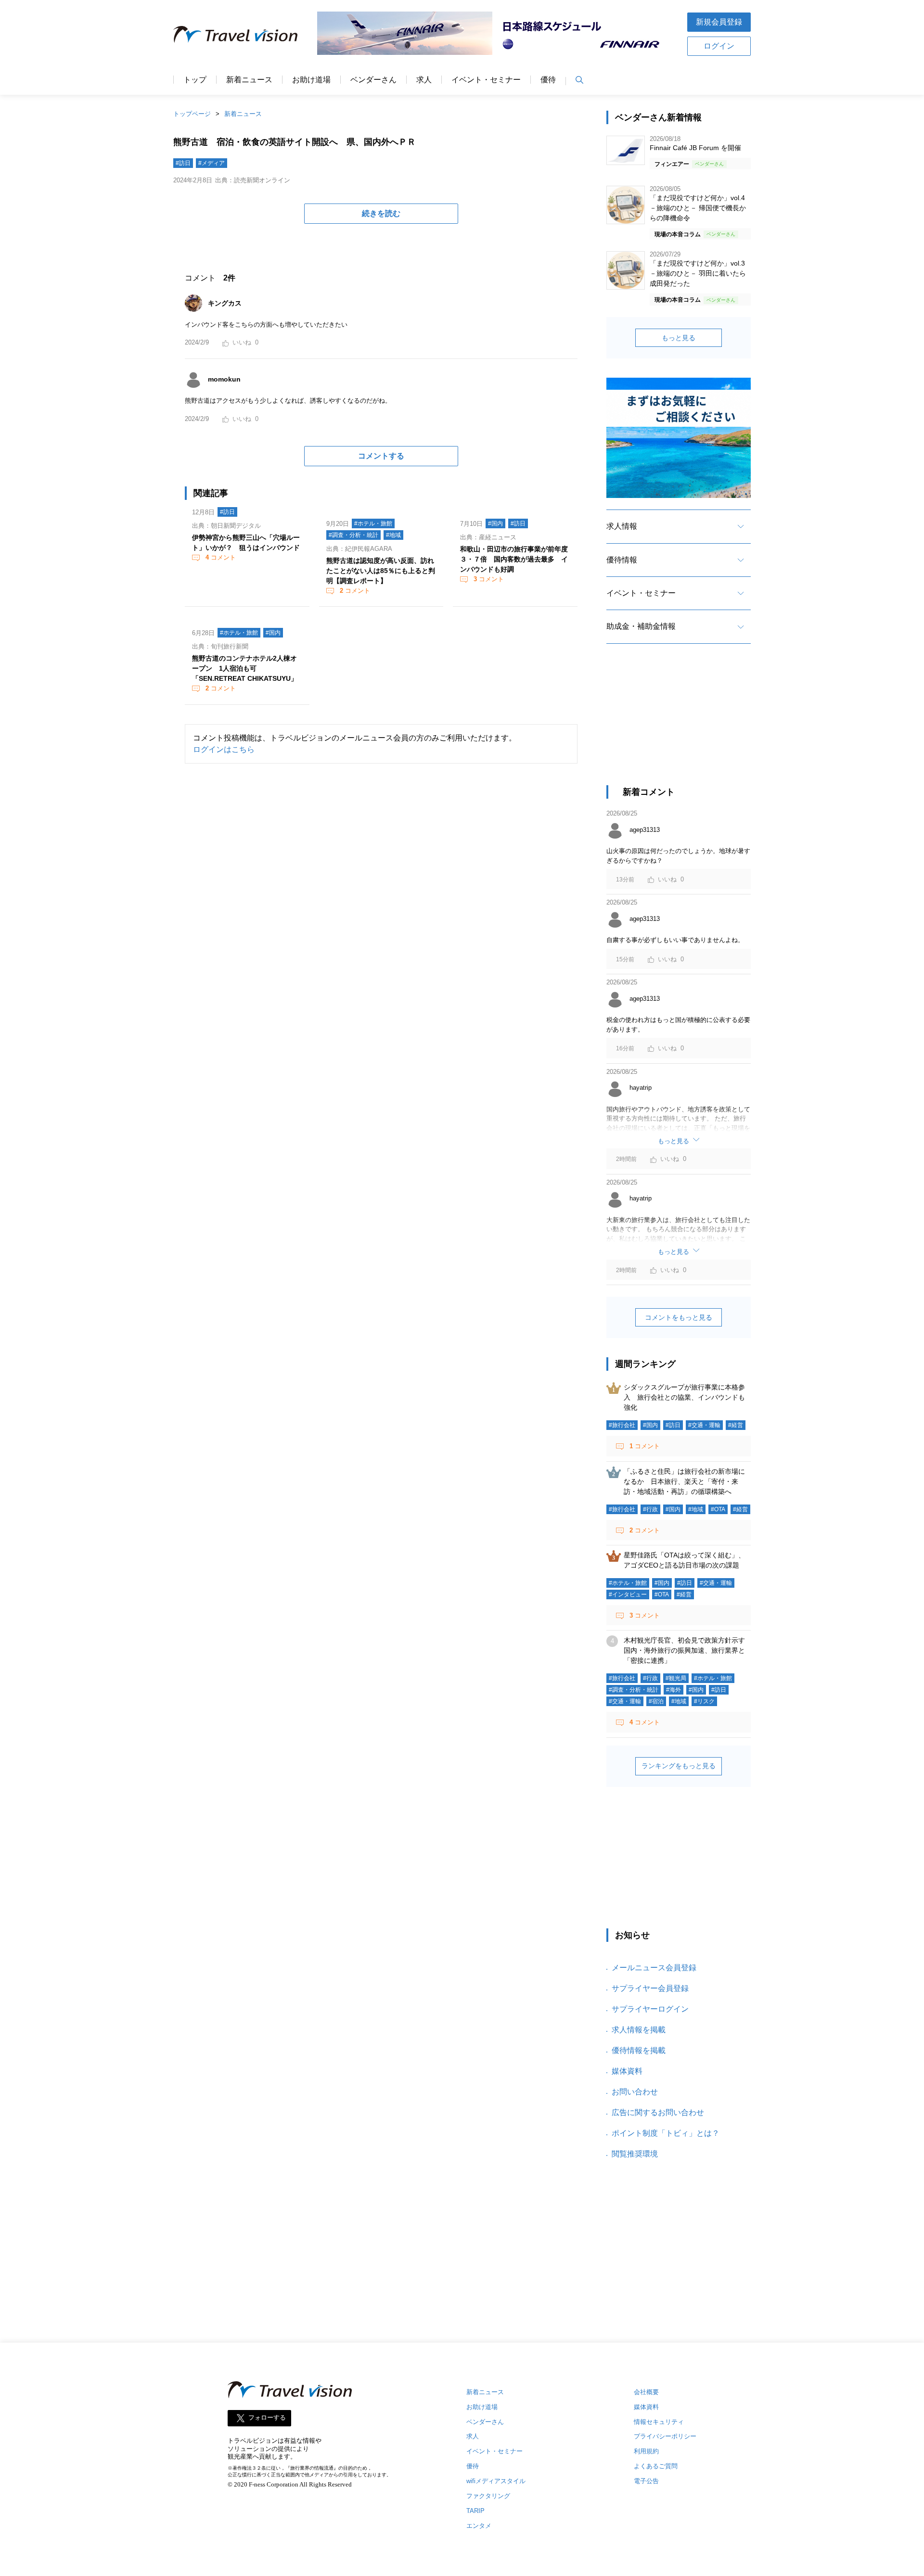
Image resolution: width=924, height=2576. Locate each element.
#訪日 (183, 163)
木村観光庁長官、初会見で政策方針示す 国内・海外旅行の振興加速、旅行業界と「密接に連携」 (688, 1650)
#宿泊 (656, 1701)
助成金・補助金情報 (641, 626)
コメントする (381, 456)
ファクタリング (488, 2496)
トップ (195, 80)
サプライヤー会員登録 (650, 1988)
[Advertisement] (679, 723)
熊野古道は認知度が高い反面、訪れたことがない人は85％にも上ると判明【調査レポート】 (381, 571)
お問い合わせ (635, 2092)
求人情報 (622, 526)
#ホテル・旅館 (373, 523)
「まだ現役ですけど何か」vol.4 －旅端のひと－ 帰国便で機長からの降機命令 (698, 208)
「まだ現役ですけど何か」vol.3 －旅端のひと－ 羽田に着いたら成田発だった (698, 273)
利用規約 (646, 2451)
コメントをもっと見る (679, 1317)
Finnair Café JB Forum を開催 (695, 148)
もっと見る (679, 338)
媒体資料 (627, 2071)
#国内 (495, 523)
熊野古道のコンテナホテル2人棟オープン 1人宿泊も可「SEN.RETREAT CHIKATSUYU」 (245, 668)
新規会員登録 (719, 22)
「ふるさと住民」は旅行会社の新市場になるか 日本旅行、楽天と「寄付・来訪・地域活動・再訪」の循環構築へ (684, 1481)
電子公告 (646, 2481)
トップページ (192, 114)
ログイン (719, 46)
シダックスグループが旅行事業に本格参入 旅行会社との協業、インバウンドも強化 (684, 1397)
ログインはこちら (224, 749)
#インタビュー (628, 1594)
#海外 (674, 1690)
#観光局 (676, 1678)
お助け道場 (311, 80)
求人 (424, 80)
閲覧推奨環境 (635, 2154)
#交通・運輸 (704, 1425)
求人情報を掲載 (639, 2030)
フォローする (267, 2417)
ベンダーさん (373, 80)
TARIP (475, 2511)
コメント (221, 557)
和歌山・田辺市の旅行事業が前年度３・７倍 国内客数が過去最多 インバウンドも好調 (514, 559)
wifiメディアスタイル (496, 2481)
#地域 (393, 535)
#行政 (650, 1509)
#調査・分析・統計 (353, 535)
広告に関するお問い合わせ (658, 2112)
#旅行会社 (622, 1425)
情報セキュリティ (659, 2422)
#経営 (736, 1425)
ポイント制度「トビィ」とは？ (666, 2133)
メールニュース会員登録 (654, 1968)
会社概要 (646, 2392)
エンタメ (479, 2526)
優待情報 (622, 560)
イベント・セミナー (486, 80)
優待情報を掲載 (639, 2050)
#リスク (704, 1701)
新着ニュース (249, 80)
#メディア (212, 163)
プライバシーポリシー (665, 2436)
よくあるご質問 (656, 2466)
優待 (548, 80)
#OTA (718, 1509)
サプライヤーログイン (650, 2009)
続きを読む (381, 213)
